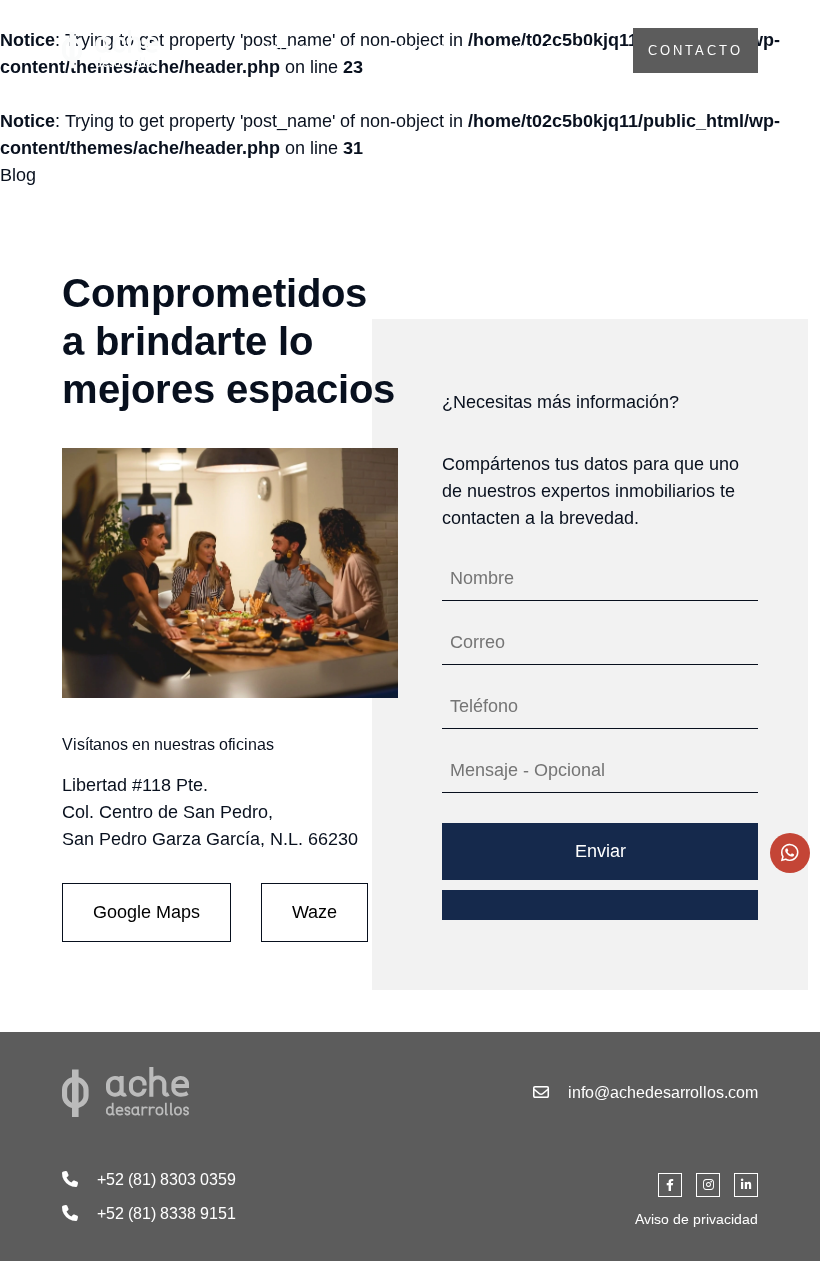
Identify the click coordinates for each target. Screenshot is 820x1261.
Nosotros (403, 50)
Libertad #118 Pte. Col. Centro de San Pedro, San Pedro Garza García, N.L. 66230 (210, 812)
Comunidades (544, 50)
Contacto (695, 50)
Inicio (298, 50)
